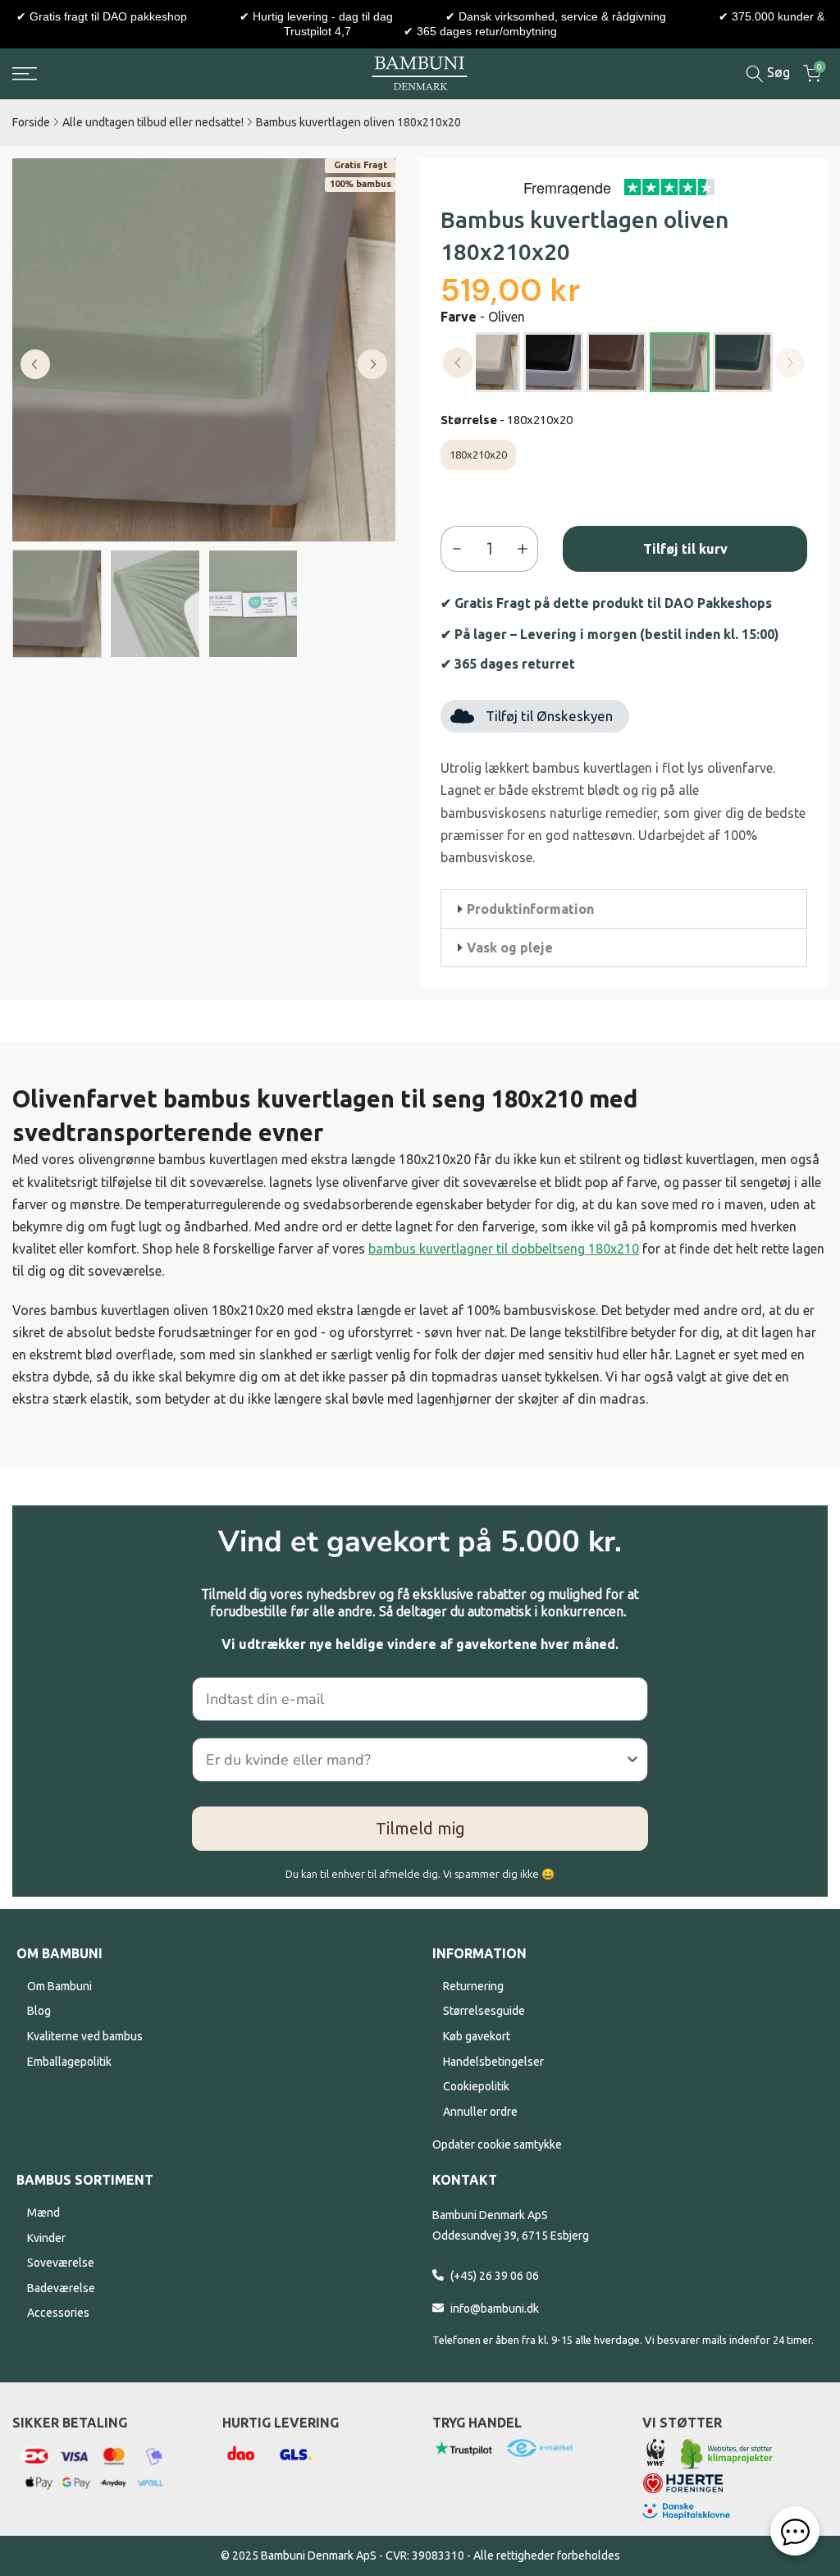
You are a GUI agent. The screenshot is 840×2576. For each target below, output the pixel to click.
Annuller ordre (480, 2112)
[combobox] (415, 1760)
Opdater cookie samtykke (497, 2144)
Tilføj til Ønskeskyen (549, 716)
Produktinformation (530, 909)
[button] (624, 909)
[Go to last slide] (35, 364)
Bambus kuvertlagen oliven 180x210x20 (358, 122)
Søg (777, 72)
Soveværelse (61, 2263)
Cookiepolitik (476, 2086)
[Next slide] (372, 364)
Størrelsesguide (484, 2011)
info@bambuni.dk (495, 2309)
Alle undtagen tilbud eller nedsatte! (153, 122)
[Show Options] (632, 1760)
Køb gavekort (477, 2036)
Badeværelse (61, 2288)
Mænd (43, 2213)
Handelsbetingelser (493, 2062)
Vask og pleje (510, 948)
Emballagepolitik (69, 2062)
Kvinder (46, 2238)
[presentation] (458, 363)
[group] (57, 604)
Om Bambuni (59, 1986)
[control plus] (526, 549)
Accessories (58, 2313)
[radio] (490, 362)
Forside (31, 122)
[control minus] (453, 549)
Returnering (473, 1986)
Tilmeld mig (420, 1828)
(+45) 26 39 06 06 (495, 2276)
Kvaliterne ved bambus (85, 2036)
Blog (39, 2011)
